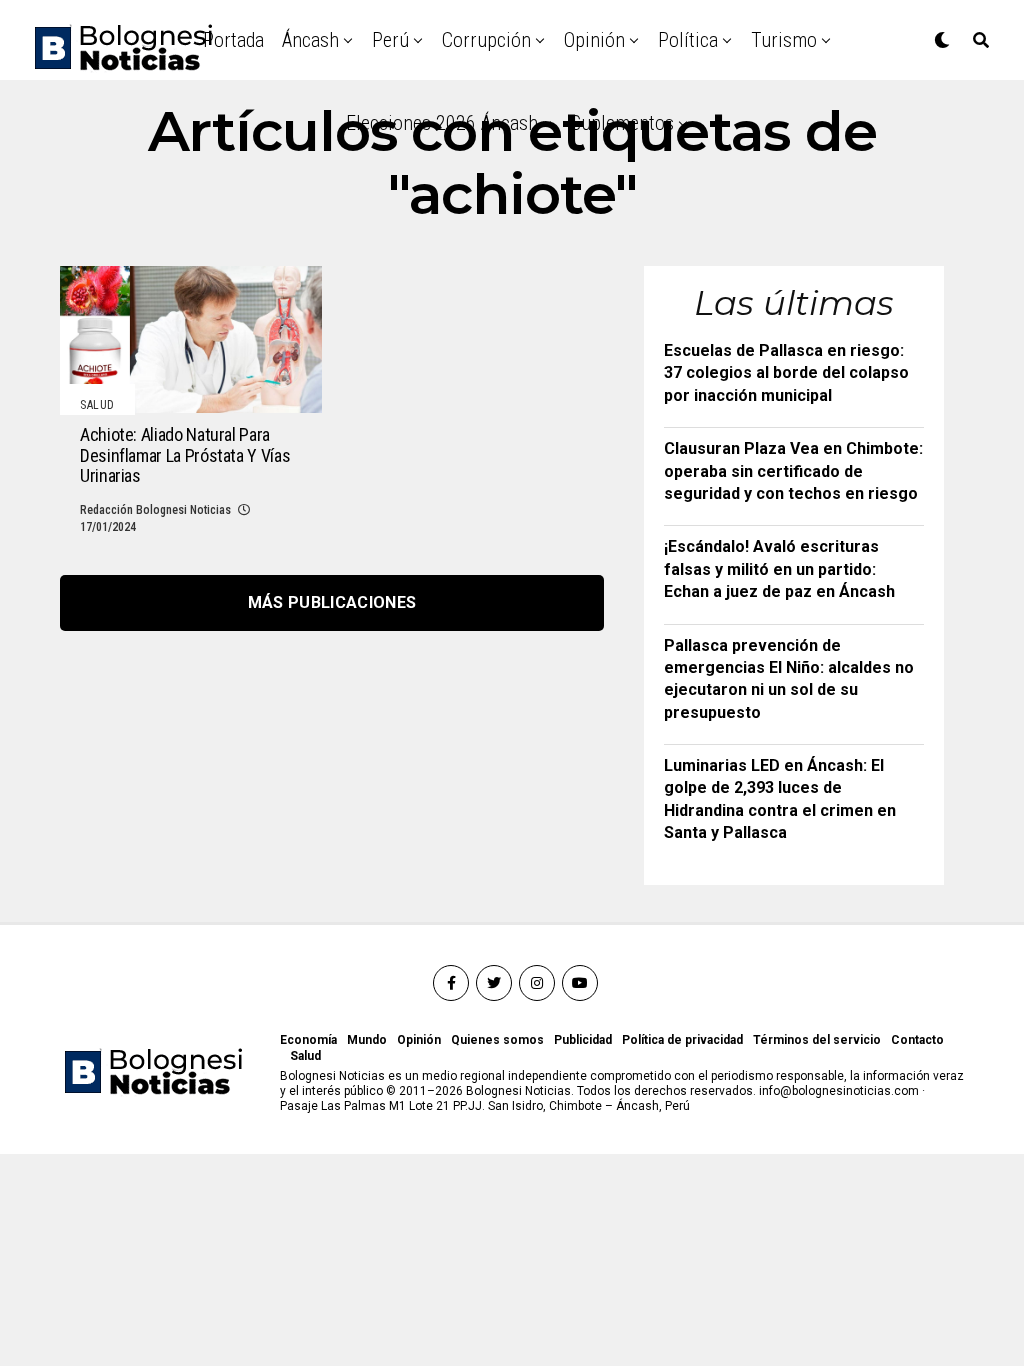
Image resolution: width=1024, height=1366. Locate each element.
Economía (308, 1040)
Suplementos (622, 123)
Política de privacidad (682, 1040)
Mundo (367, 1040)
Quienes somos (497, 1040)
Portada (233, 40)
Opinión (594, 40)
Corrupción (486, 40)
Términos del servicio (817, 1040)
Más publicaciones (332, 602)
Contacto (917, 1040)
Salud (305, 1056)
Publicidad (583, 1040)
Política (688, 40)
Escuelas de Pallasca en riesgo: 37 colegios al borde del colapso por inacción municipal (786, 373)
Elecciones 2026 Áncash (442, 123)
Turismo (784, 40)
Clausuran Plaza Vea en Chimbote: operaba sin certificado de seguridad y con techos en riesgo (793, 471)
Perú (390, 40)
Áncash (310, 40)
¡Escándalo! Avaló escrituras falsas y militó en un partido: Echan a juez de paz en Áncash (779, 569)
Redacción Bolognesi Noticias (155, 510)
